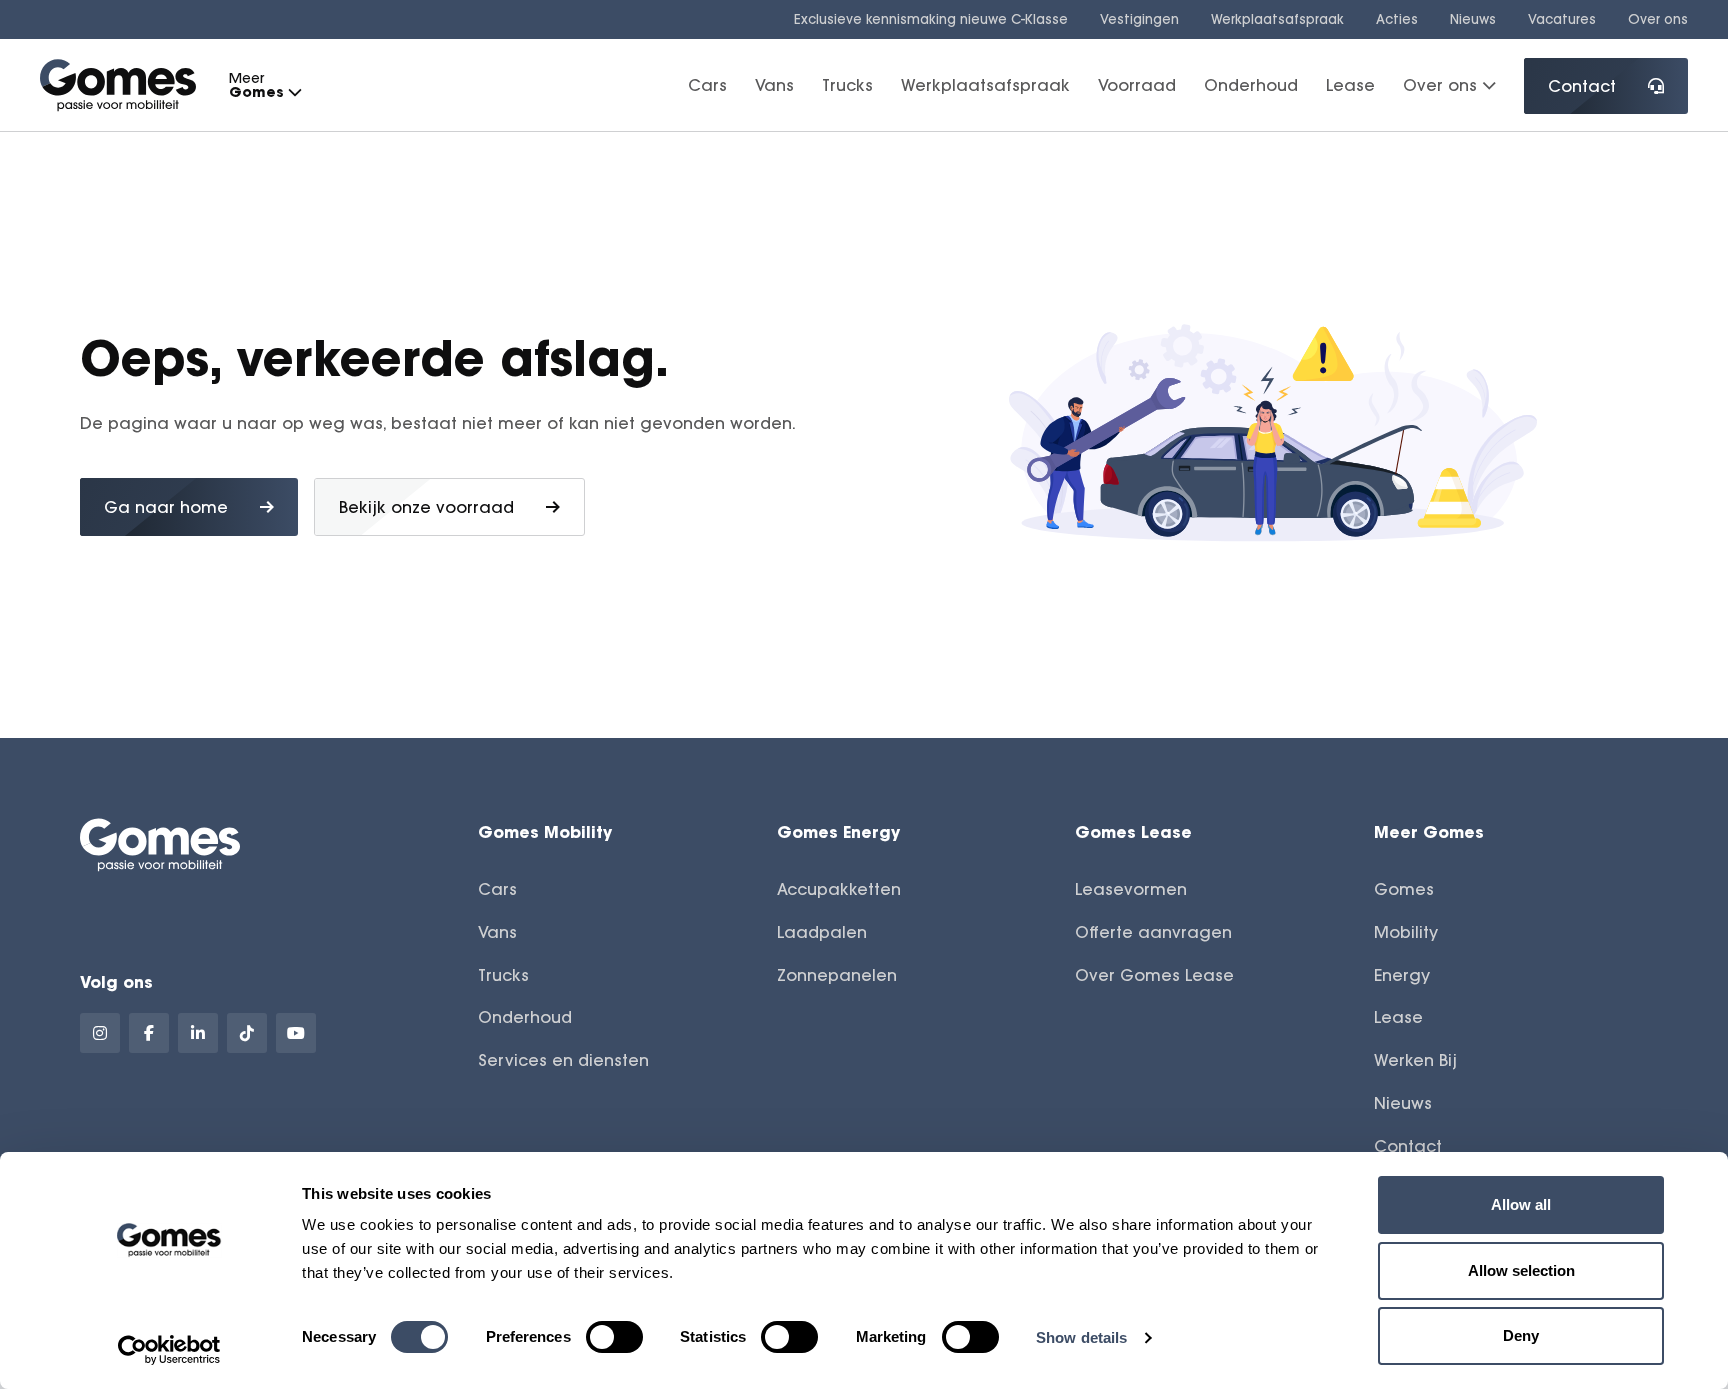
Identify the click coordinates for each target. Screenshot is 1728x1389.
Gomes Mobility (545, 831)
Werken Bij (1415, 1060)
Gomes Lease (1133, 831)
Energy (1402, 975)
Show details (1081, 1337)
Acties (1397, 19)
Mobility (1406, 932)
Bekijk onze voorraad (426, 507)
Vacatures (1562, 19)
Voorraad (1137, 85)
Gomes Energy (838, 831)
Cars (707, 85)
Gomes (1404, 889)
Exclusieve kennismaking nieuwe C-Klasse (931, 19)
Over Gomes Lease (1154, 975)
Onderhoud (1251, 85)
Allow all (1521, 1204)
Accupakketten (839, 889)
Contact (1582, 86)
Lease (1350, 85)
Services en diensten (563, 1060)
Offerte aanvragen (1153, 932)
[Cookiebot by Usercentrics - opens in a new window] (169, 1350)
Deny (1521, 1335)
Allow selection (1521, 1270)
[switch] (614, 1337)
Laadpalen (822, 932)
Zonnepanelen (837, 975)
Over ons (1658, 19)
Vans (774, 85)
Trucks (847, 85)
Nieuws (1473, 19)
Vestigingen (1139, 19)
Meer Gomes (1429, 831)
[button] (294, 92)
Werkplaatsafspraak (1277, 19)
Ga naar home (166, 507)
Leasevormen (1131, 889)
